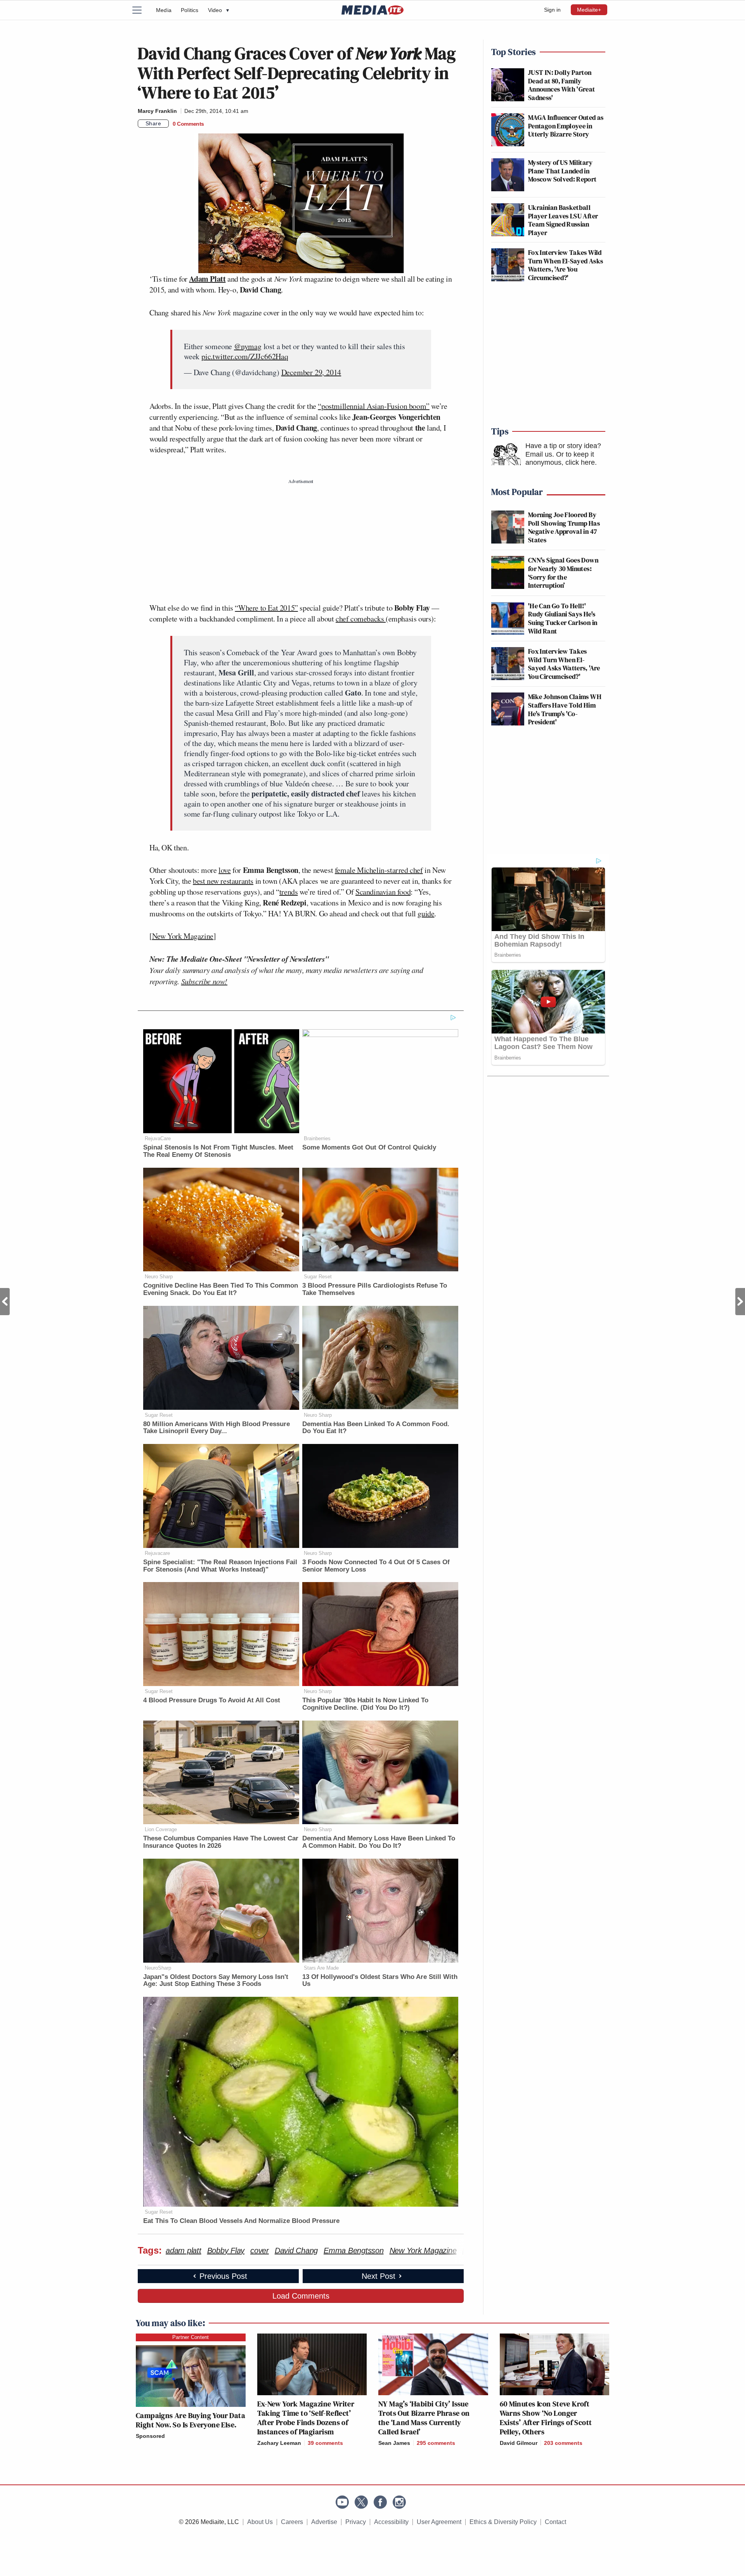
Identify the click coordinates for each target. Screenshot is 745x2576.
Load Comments (301, 2296)
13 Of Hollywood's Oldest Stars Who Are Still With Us (380, 1980)
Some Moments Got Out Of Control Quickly (369, 1147)
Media (164, 10)
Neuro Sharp (159, 1277)
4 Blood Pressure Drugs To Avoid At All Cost (212, 1700)
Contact (555, 2522)
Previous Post (5, 1302)
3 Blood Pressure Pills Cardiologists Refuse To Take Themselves (375, 1289)
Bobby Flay (226, 2251)
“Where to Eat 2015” (266, 608)
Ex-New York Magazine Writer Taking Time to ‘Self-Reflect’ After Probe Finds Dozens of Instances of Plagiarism (306, 2418)
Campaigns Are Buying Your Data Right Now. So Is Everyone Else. (191, 2420)
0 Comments (188, 124)
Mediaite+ (589, 10)
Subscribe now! (204, 981)
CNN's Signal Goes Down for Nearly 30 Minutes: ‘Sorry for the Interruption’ (563, 573)
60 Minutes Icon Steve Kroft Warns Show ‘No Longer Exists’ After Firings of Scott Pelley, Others (546, 2418)
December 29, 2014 (311, 372)
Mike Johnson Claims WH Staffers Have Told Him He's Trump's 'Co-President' (565, 709)
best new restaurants (223, 881)
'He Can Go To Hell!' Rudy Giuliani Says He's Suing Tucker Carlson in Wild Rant (563, 618)
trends (289, 892)
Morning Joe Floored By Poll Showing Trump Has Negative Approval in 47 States (564, 527)
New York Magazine (183, 936)
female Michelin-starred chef (379, 870)
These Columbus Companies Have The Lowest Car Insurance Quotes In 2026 (221, 1842)
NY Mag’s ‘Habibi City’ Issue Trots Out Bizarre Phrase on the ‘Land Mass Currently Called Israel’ (424, 2418)
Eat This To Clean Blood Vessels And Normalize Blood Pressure (241, 2221)
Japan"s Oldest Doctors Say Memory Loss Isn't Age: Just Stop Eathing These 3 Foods (216, 1980)
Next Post (740, 1302)
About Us (260, 2522)
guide (426, 913)
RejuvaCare (158, 1138)
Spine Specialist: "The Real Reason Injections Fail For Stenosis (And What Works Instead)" (220, 1566)
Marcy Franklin (157, 111)
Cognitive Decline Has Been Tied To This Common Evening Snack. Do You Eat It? (221, 1289)
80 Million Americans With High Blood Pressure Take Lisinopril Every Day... (217, 1428)
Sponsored (150, 2436)
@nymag (248, 346)
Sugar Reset (318, 1277)
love (224, 870)
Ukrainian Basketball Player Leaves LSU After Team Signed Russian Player (563, 220)
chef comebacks (361, 619)
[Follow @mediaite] (361, 2502)
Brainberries (317, 1138)
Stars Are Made (321, 1968)
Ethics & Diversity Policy (503, 2522)
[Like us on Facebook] (380, 2502)
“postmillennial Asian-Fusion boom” (373, 406)
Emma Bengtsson (354, 2251)
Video (218, 10)
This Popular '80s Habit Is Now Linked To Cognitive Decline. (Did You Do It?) (365, 1704)
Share (153, 123)
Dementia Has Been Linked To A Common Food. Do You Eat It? (376, 1428)
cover (260, 2251)
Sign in (552, 10)
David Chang (296, 2251)
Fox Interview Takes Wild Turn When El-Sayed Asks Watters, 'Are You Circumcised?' (566, 265)
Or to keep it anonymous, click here (560, 459)
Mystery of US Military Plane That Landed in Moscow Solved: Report (562, 171)
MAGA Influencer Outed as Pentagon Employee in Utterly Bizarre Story (566, 126)
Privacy (356, 2522)
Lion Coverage (161, 1829)
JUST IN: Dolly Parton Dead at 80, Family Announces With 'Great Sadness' (562, 85)
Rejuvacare (157, 1553)
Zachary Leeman (279, 2443)
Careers (292, 2522)
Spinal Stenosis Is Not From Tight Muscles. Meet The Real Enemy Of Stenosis (218, 1151)
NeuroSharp (158, 1968)
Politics (190, 10)
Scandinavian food (383, 892)
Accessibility (391, 2522)
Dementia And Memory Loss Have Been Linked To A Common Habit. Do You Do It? (379, 1842)
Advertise (324, 2522)
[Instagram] (399, 2502)
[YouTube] (342, 2502)
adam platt (184, 2251)
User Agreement (439, 2522)
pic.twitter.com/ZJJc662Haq (245, 356)
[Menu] (142, 10)
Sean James (394, 2443)
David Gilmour (519, 2443)
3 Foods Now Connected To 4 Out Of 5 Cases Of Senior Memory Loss (376, 1566)
